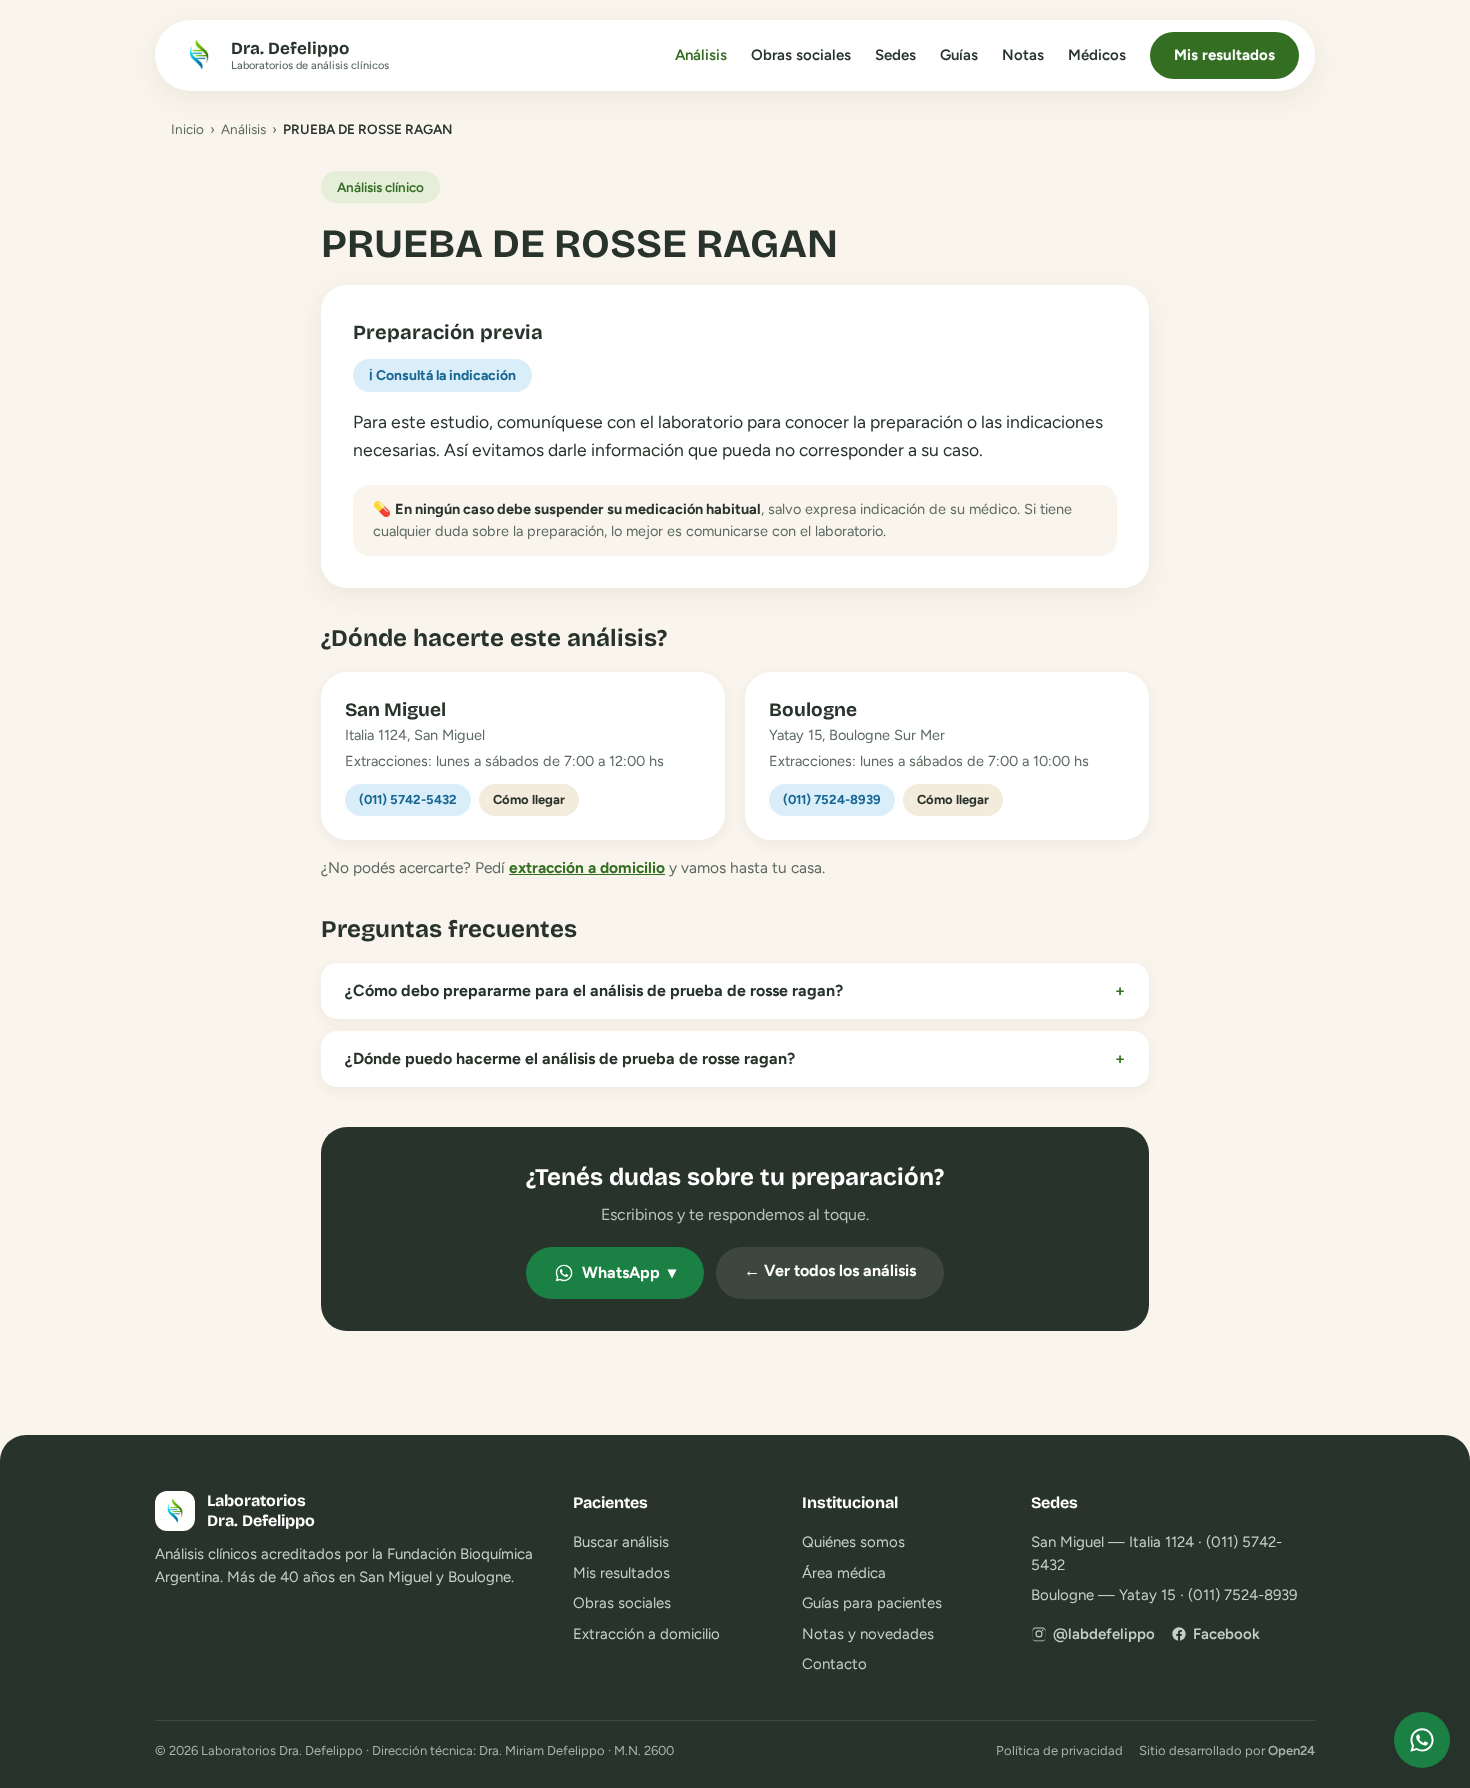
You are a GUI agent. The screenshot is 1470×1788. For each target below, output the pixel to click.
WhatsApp (629, 1272)
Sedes (895, 55)
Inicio (187, 129)
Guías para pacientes (872, 1603)
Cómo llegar (529, 799)
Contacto (834, 1664)
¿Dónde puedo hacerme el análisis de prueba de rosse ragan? (735, 1058)
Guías (959, 55)
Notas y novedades (868, 1634)
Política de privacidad (1059, 1750)
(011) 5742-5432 (408, 799)
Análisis (701, 55)
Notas (1023, 55)
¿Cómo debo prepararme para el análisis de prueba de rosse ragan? (735, 990)
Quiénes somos (853, 1542)
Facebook (1226, 1634)
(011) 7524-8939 (832, 799)
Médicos (1097, 55)
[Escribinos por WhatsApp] (1422, 1740)
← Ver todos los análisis (830, 1270)
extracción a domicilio (587, 867)
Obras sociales (801, 55)
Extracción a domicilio (646, 1634)
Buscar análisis (621, 1542)
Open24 (1291, 1750)
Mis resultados (1224, 55)
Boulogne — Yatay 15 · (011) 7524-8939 (1164, 1595)
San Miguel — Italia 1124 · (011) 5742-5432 (1156, 1553)
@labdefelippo (1104, 1634)
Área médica (844, 1573)
